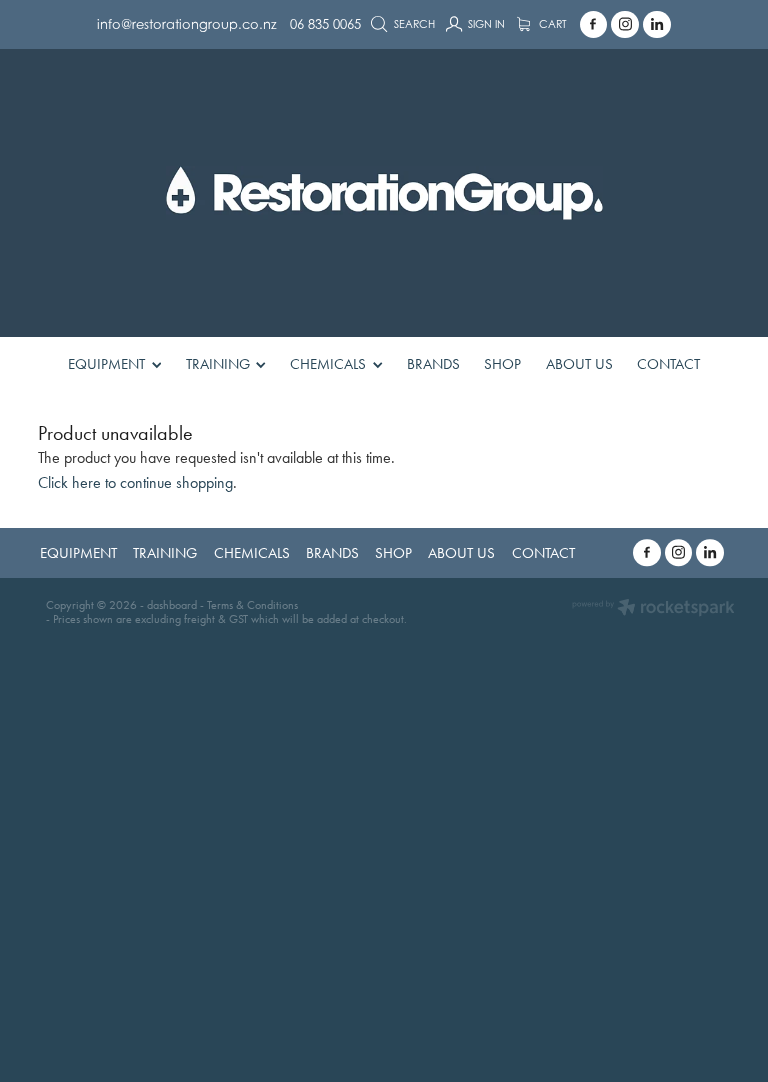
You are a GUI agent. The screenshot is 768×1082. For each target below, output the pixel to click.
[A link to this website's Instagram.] (625, 25)
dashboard (172, 605)
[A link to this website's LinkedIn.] (657, 25)
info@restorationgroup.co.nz (187, 24)
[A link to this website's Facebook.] (594, 25)
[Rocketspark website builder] (653, 609)
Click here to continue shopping (135, 482)
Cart (551, 24)
